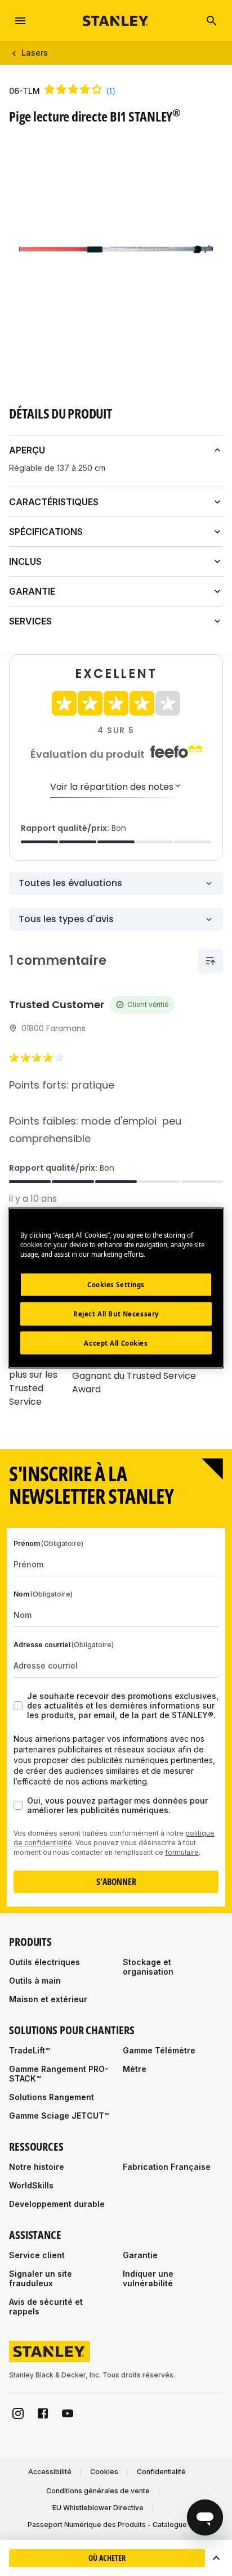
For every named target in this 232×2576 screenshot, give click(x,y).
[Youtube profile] (68, 2413)
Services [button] (30, 621)
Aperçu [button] (27, 450)
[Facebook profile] (43, 2413)
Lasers (35, 53)
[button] (216, 2558)
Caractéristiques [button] (54, 502)
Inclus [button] (25, 561)
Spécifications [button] (46, 532)
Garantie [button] (32, 591)
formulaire (182, 1852)
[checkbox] (18, 1706)
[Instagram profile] (18, 2413)
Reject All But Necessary (116, 1313)
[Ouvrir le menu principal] (20, 21)
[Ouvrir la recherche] (212, 21)
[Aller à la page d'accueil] (116, 21)
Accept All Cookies (116, 1343)
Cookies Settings (116, 1284)
